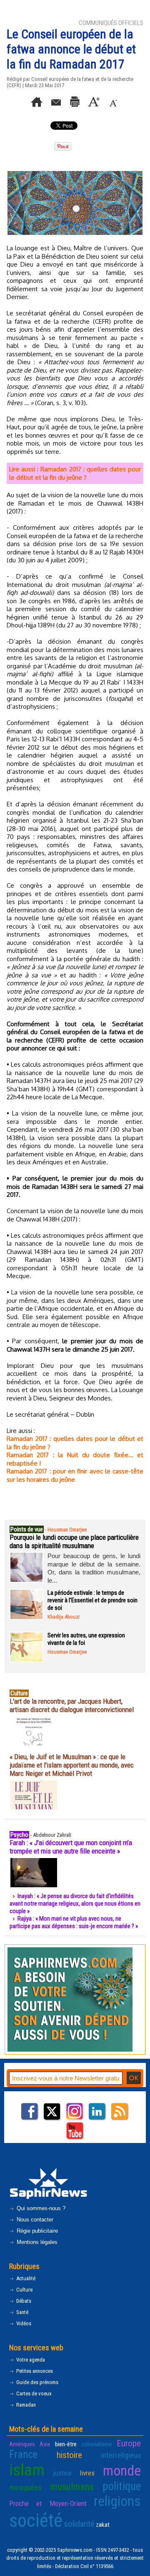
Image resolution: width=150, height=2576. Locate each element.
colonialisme (97, 2444)
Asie (45, 2444)
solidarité (79, 2524)
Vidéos (23, 2323)
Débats (23, 2301)
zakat (103, 2525)
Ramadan (25, 2405)
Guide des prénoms (37, 2382)
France (23, 2454)
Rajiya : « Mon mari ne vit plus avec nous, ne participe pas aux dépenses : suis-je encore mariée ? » (74, 1922)
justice (62, 2473)
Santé (22, 2312)
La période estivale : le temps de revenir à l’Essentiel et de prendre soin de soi (92, 1600)
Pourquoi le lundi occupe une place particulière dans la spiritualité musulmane (74, 1541)
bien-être (66, 2444)
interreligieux (121, 2455)
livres (87, 2473)
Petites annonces (34, 2371)
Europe (129, 2443)
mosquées (25, 2487)
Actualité (25, 2278)
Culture (24, 2290)
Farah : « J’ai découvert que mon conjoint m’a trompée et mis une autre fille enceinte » (71, 1847)
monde (122, 2471)
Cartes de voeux (33, 2393)
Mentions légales (36, 2242)
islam (27, 2470)
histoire (69, 2455)
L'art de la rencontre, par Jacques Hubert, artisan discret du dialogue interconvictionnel (72, 1705)
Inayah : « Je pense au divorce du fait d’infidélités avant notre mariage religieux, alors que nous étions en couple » (75, 1904)
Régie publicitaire (36, 2231)
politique (122, 2486)
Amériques (22, 2444)
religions (117, 2501)
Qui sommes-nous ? (40, 2208)
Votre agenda (30, 2360)
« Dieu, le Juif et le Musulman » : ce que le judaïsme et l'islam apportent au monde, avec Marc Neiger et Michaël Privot (72, 1765)
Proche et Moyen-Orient (48, 2503)
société (36, 2520)
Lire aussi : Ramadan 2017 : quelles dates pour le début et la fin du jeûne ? (75, 473)
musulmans (72, 2487)
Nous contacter (34, 2220)
